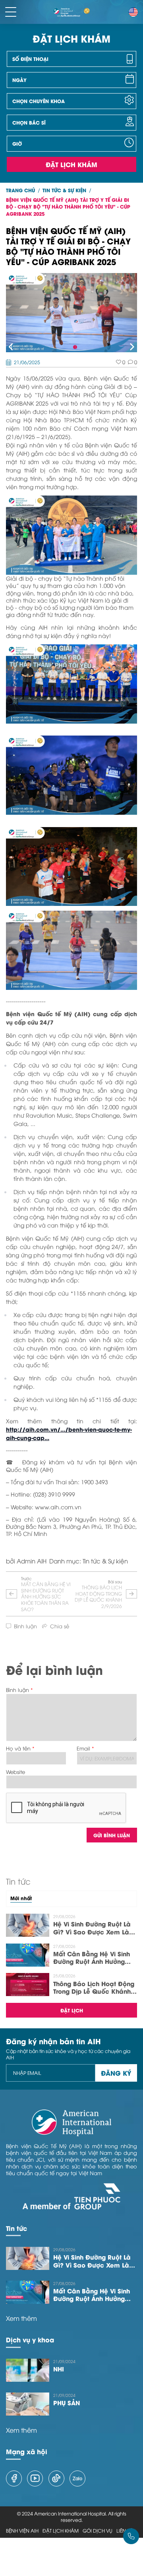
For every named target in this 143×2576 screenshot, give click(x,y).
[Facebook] (14, 2478)
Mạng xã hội (27, 2451)
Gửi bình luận (112, 1835)
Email (83, 1748)
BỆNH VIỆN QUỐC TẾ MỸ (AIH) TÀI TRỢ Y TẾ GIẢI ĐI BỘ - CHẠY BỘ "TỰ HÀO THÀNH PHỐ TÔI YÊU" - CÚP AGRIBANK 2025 (68, 207)
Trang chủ (20, 190)
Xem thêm (21, 2318)
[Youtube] (35, 2478)
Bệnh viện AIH (22, 2531)
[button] (11, 347)
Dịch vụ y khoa (30, 2339)
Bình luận (17, 1690)
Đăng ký (116, 2073)
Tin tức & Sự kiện (64, 190)
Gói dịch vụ (98, 2531)
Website (15, 1772)
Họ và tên (18, 1748)
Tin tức (16, 2228)
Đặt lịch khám (71, 164)
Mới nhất (21, 1898)
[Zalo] (77, 2478)
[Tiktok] (56, 2478)
